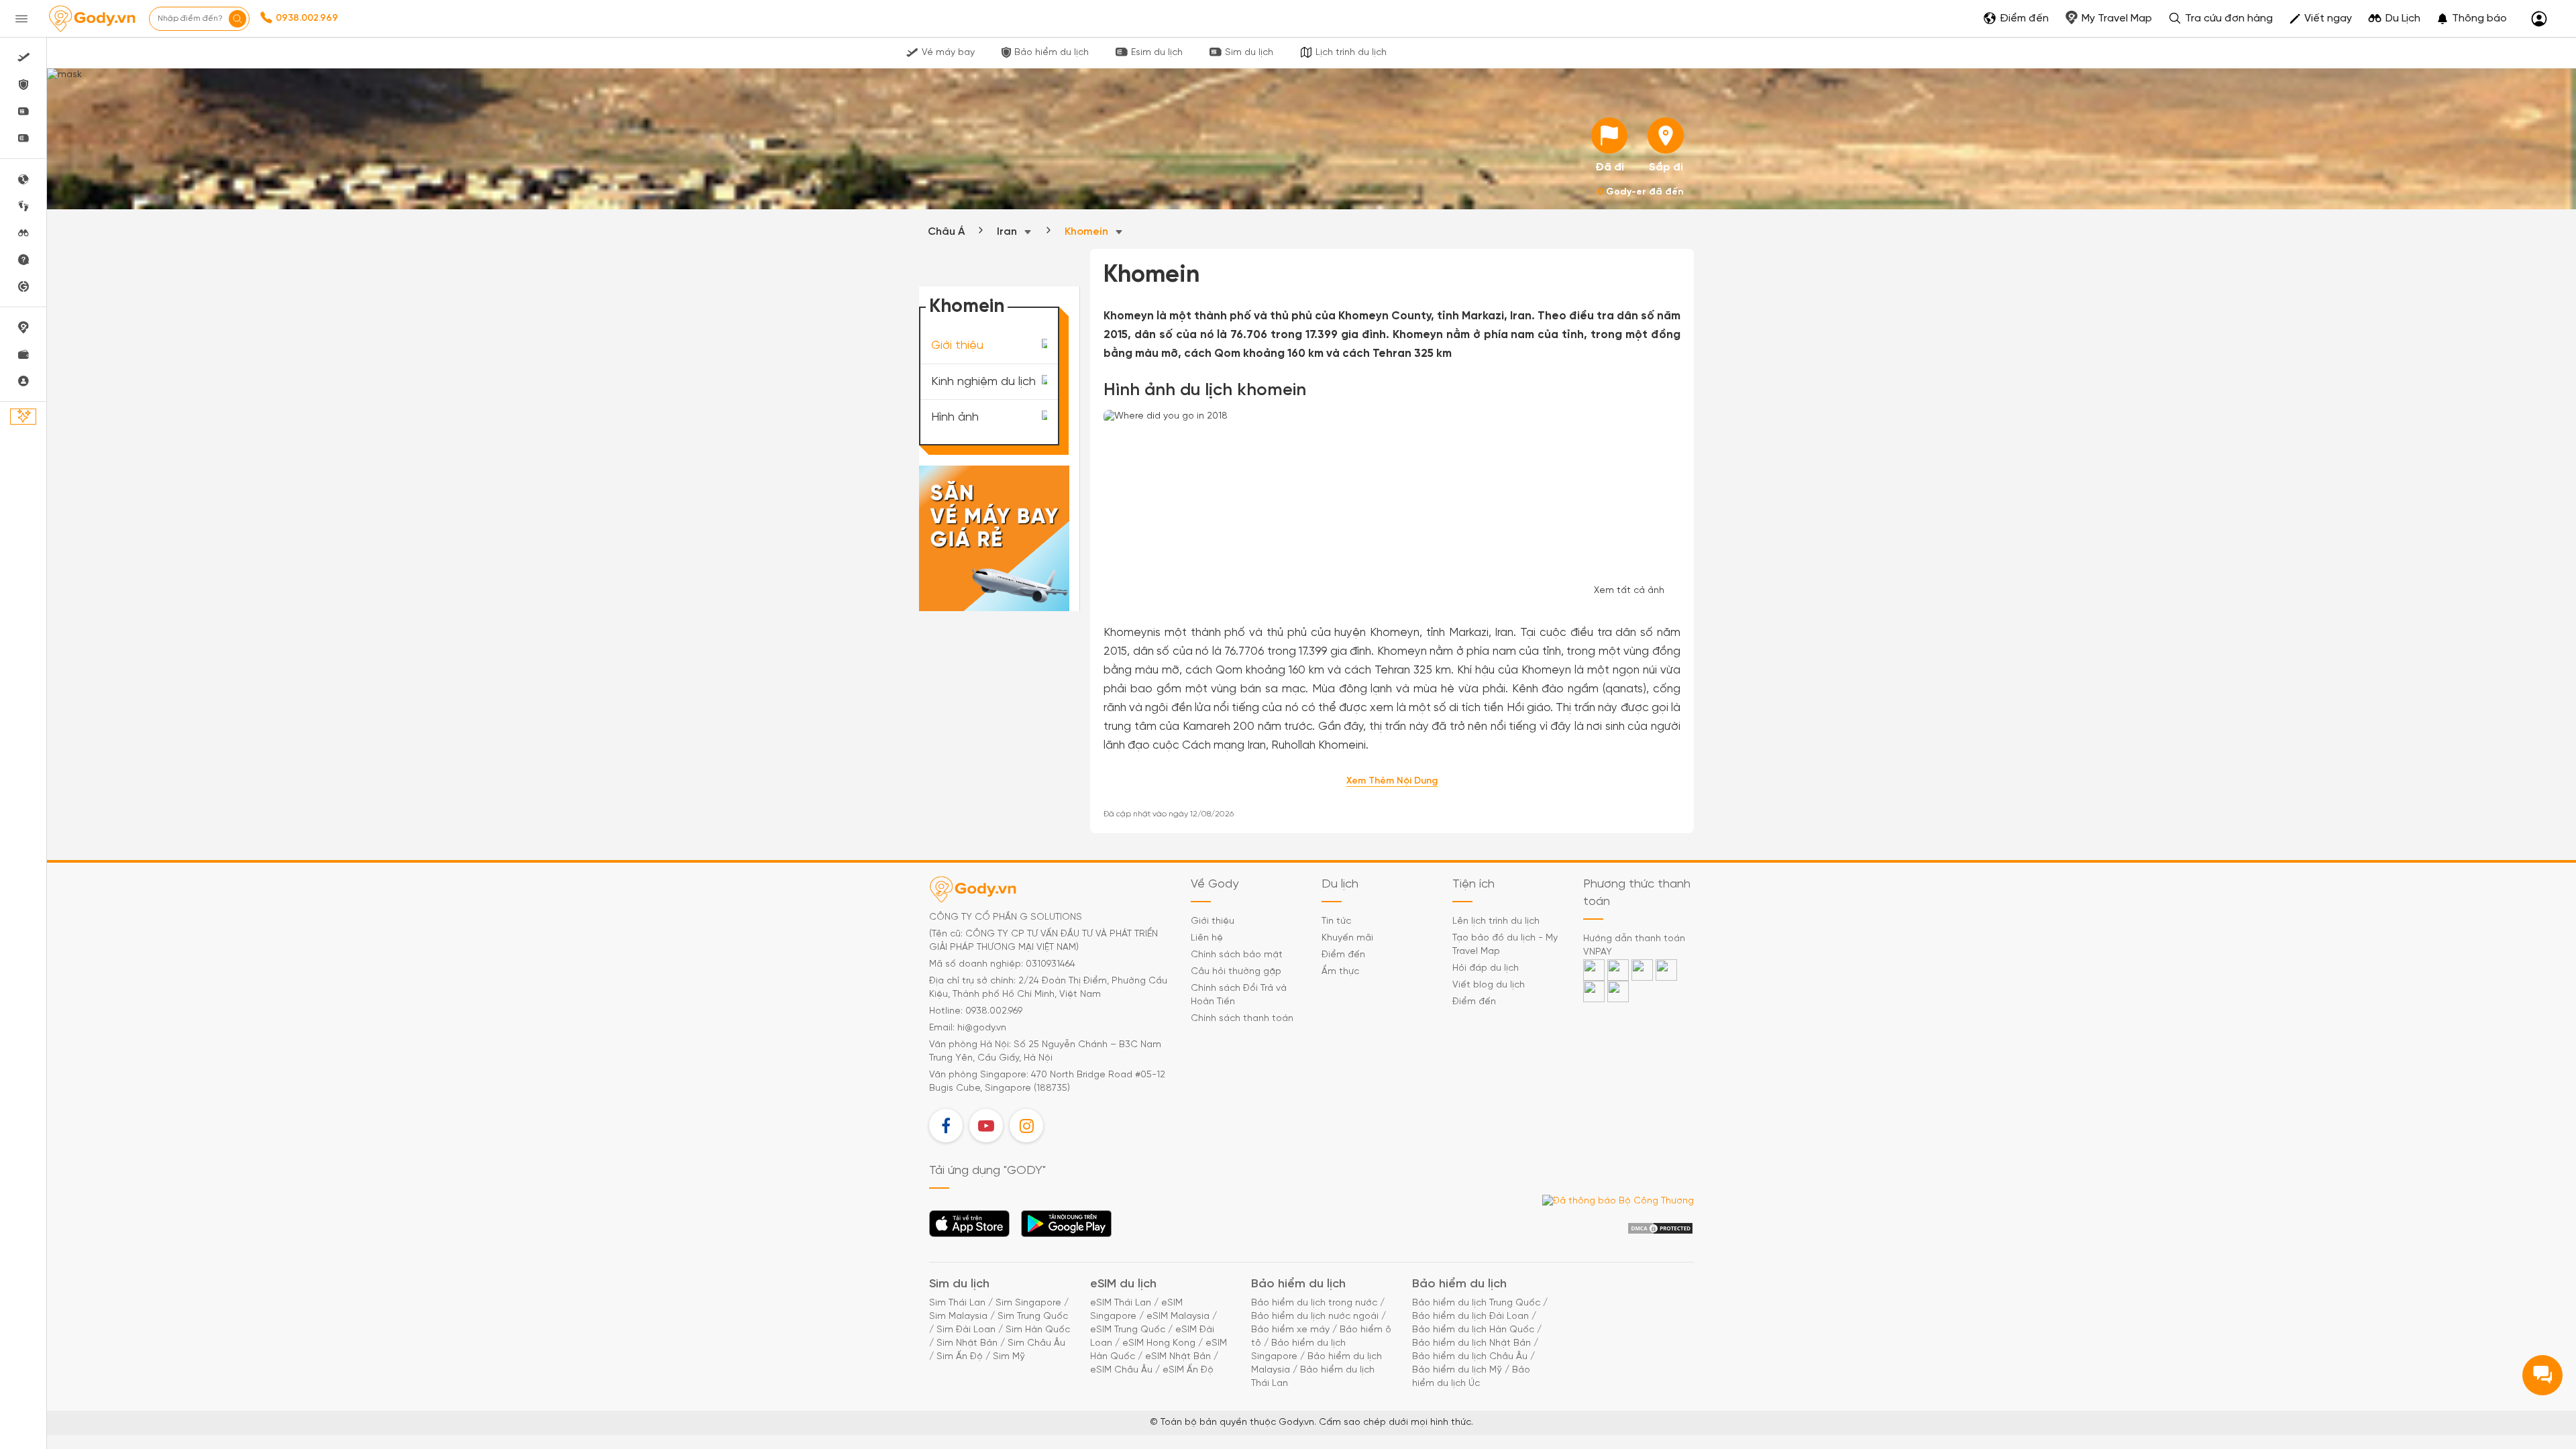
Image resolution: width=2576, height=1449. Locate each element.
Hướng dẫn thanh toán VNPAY (1634, 946)
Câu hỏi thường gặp (1236, 972)
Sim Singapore (1028, 1303)
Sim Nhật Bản (967, 1343)
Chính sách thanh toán (1242, 1019)
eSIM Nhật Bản (1178, 1357)
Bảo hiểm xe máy (1290, 1330)
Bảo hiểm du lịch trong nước (1314, 1303)
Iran (1008, 232)
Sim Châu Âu (1036, 1343)
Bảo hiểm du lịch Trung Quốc (1476, 1303)
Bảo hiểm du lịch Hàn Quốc (1473, 1330)
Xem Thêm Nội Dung (1392, 781)
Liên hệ (1207, 938)
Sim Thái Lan (957, 1303)
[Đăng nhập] (2539, 19)
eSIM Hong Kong (1159, 1343)
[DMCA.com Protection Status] (1660, 1229)
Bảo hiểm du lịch (1052, 53)
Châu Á (946, 232)
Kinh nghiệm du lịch (983, 381)
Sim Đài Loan (966, 1330)
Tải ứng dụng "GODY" (970, 1228)
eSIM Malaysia (1178, 1317)
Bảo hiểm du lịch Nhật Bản (1471, 1343)
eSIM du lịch (1123, 1284)
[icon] (1609, 136)
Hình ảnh (955, 418)
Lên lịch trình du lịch (1496, 921)
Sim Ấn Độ (960, 1357)
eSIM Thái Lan (1121, 1303)
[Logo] (92, 19)
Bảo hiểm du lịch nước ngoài (1315, 1317)
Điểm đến (1343, 955)
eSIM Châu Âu (1121, 1370)
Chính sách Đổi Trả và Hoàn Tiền (1239, 995)
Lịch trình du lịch (1351, 53)
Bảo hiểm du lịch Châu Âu (1470, 1357)
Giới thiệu (957, 346)
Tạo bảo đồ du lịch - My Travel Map (1505, 945)
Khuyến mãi (1347, 938)
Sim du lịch (1249, 53)
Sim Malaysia (958, 1317)
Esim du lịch (1157, 53)
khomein (1088, 232)
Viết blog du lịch (1489, 985)
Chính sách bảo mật (1237, 955)
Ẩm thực (1340, 972)
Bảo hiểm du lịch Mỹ (1457, 1370)
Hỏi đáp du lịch (1486, 968)
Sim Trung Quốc (1033, 1317)
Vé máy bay (948, 53)
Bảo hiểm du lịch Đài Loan (1470, 1317)
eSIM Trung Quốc (1128, 1330)
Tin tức (1336, 921)
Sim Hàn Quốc (1038, 1330)
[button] (2472, 19)
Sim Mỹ (1009, 1357)
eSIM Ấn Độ (1188, 1370)
